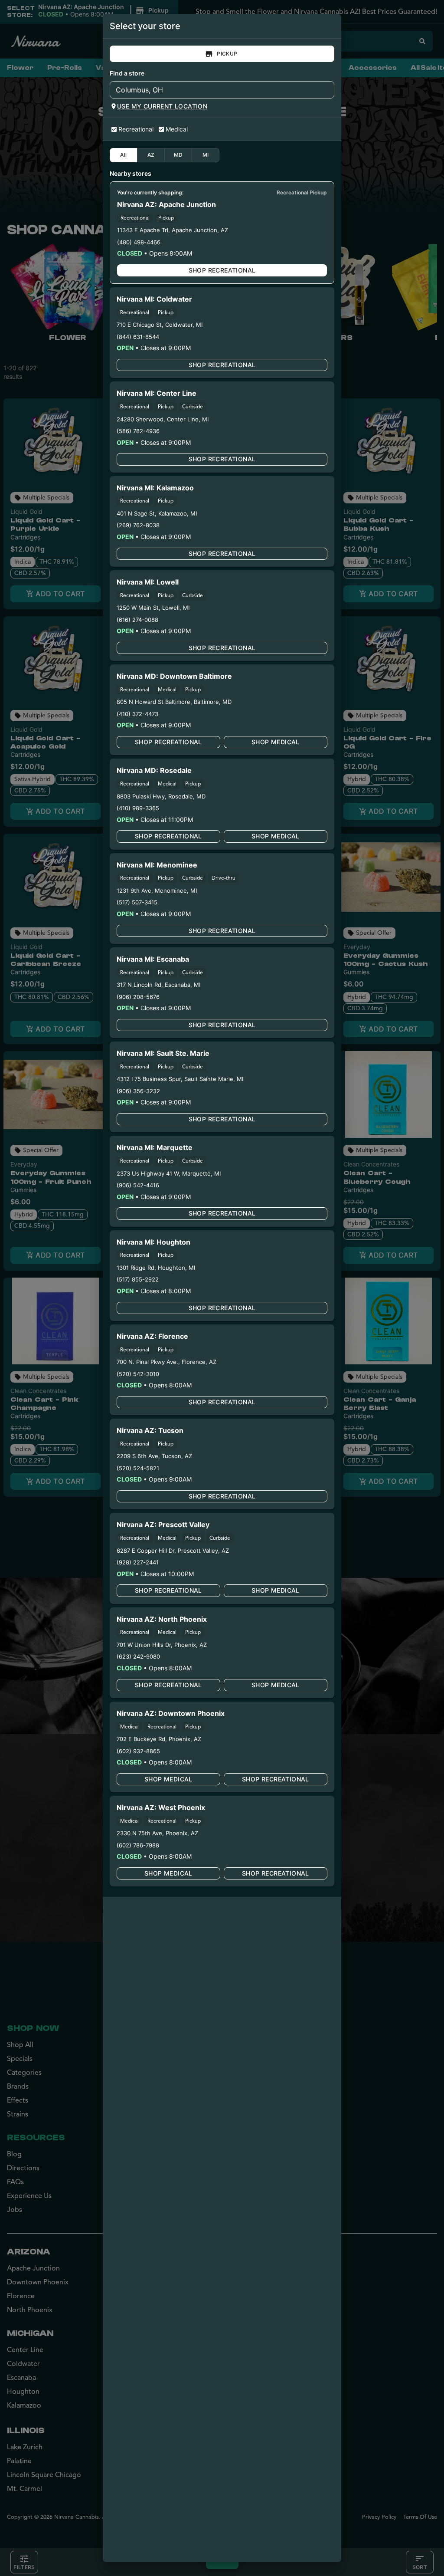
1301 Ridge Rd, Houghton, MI (156, 1268)
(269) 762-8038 (138, 525)
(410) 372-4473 (137, 714)
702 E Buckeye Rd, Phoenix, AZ (159, 1739)
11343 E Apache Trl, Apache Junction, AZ (173, 230)
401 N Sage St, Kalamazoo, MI (157, 513)
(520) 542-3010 (138, 1374)
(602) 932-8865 (138, 1751)
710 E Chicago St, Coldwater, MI (160, 325)
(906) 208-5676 (138, 997)
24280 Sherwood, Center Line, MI (163, 419)
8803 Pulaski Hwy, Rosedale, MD (161, 796)
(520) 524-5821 (138, 1468)
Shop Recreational (222, 270)
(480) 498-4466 (139, 242)
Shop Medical (276, 742)
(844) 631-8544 (138, 337)
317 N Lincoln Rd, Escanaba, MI (158, 985)
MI (206, 155)
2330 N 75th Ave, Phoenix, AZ (157, 1833)
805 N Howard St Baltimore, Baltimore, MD (174, 702)
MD (178, 155)
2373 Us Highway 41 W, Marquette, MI (169, 1173)
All (123, 155)
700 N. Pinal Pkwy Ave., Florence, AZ (166, 1362)
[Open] (328, 90)
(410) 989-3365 (138, 808)
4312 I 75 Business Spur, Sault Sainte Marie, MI (180, 1079)
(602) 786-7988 (138, 1845)
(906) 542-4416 (138, 1185)
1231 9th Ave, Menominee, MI (157, 890)
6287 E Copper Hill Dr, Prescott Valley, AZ (173, 1551)
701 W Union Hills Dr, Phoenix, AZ (162, 1645)
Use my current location (162, 106)
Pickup (227, 54)
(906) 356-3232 (138, 1091)
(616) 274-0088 (137, 620)
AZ (151, 155)
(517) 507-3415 (137, 902)
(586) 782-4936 (138, 431)
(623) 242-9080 (138, 1656)
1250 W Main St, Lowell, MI (153, 608)
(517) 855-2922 (138, 1279)
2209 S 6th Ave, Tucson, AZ (154, 1456)
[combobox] (215, 90)
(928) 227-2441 (138, 1562)
